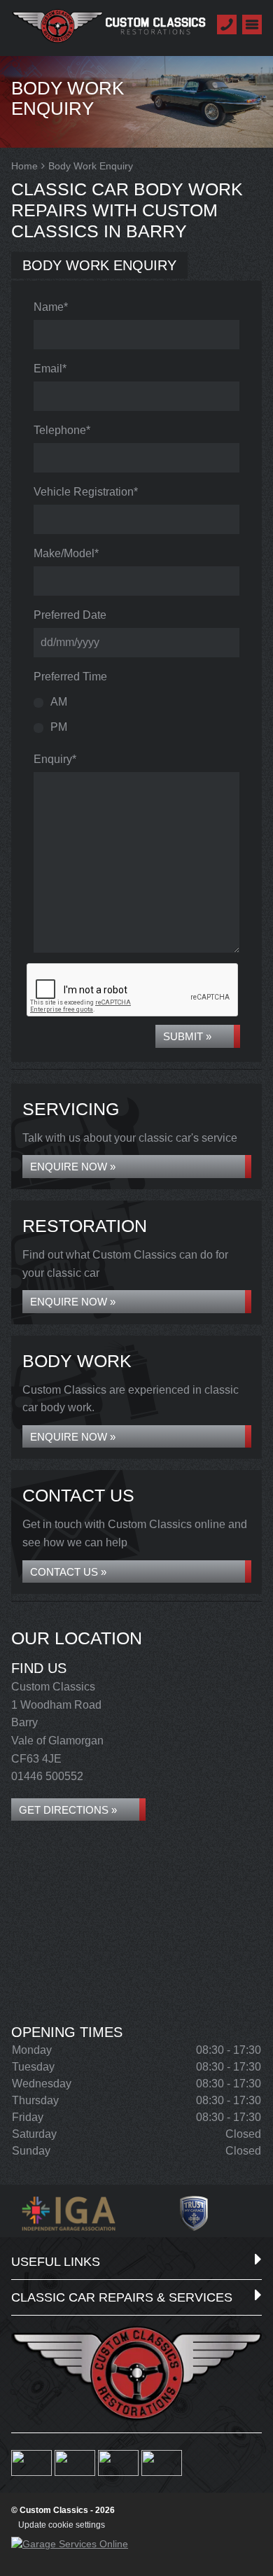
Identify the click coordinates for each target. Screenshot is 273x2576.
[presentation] (133, 990)
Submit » (187, 1036)
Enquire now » (73, 1167)
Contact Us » (68, 1572)
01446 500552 (47, 1776)
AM (59, 702)
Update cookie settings (62, 2525)
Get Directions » (68, 1810)
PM (59, 727)
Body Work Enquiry (99, 265)
